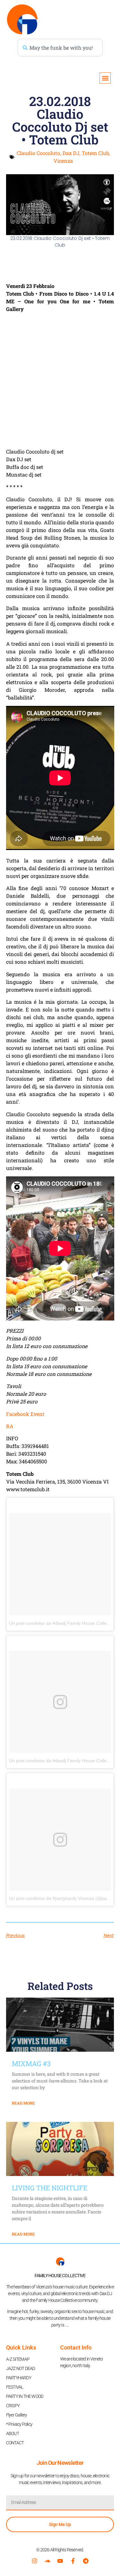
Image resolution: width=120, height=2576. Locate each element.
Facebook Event (25, 1414)
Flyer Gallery (17, 2415)
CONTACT (15, 2443)
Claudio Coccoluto (38, 153)
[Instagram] (35, 2561)
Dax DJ (71, 153)
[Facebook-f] (73, 2561)
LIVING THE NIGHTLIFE (50, 2188)
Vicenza (63, 161)
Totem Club (95, 153)
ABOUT (12, 2433)
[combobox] (60, 48)
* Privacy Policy (19, 2424)
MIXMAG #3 (31, 2064)
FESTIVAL (15, 2387)
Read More (23, 2103)
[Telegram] (86, 2561)
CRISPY (13, 2406)
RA (10, 1426)
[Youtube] (60, 2561)
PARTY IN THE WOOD (25, 2396)
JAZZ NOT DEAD (21, 2368)
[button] (105, 78)
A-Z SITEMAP (18, 2359)
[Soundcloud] (47, 2561)
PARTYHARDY (19, 2378)
